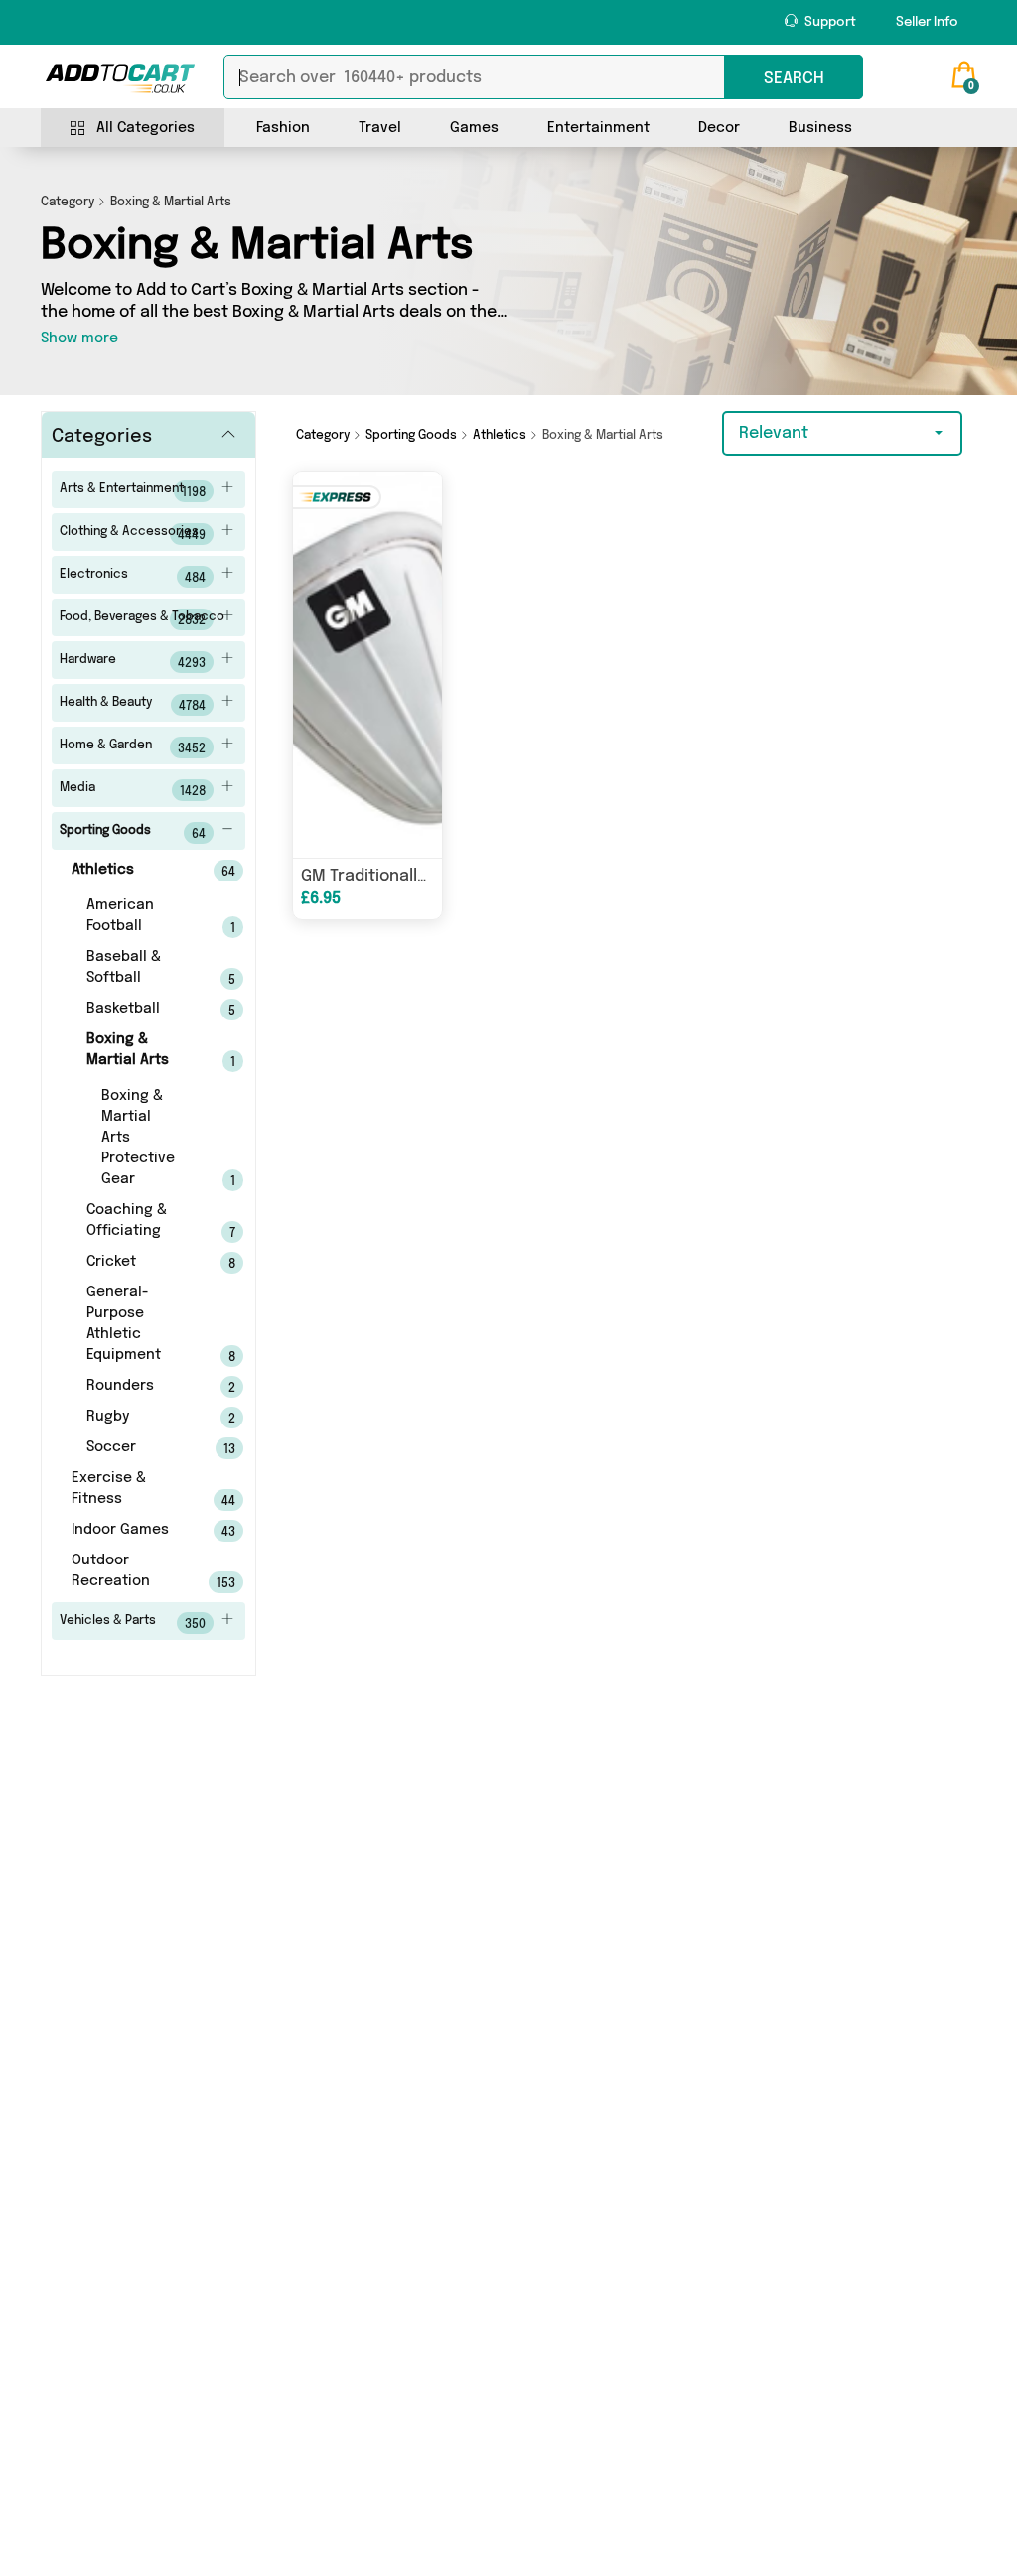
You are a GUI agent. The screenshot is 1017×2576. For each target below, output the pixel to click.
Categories (102, 437)
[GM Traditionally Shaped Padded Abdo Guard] (367, 665)
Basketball (134, 1010)
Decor (719, 128)
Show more (79, 339)
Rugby (134, 1418)
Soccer (134, 1448)
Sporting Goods (133, 833)
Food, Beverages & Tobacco (142, 619)
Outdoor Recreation (127, 1572)
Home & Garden (133, 747)
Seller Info (927, 22)
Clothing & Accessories (133, 534)
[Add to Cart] (120, 78)
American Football (134, 917)
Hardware (133, 662)
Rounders (134, 1387)
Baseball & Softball (134, 968)
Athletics (127, 871)
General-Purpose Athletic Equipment (134, 1325)
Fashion (283, 128)
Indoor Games (127, 1531)
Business (820, 128)
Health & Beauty (133, 705)
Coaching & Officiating (134, 1221)
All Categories (145, 128)
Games (474, 128)
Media (133, 790)
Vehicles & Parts (133, 1623)
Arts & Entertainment (133, 491)
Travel (380, 128)
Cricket (134, 1263)
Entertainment (598, 128)
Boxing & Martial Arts (134, 1051)
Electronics (133, 577)
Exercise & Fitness (127, 1490)
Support (829, 22)
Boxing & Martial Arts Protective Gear (142, 1139)
